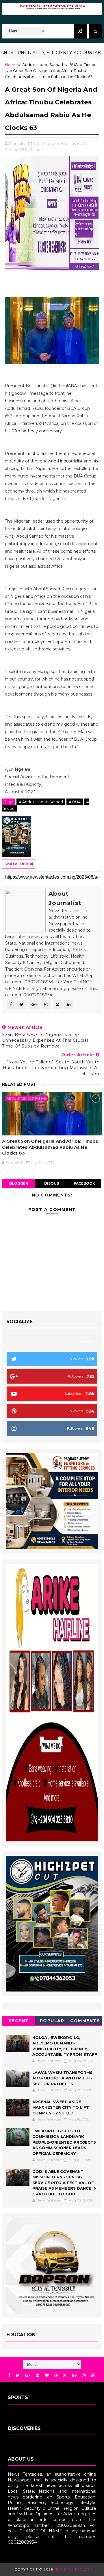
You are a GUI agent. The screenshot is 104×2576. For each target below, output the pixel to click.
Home (11, 64)
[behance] (74, 2375)
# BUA (75, 802)
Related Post (19, 1084)
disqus (52, 1183)
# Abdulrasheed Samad (41, 802)
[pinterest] (38, 2375)
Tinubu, (37, 150)
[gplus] (28, 2375)
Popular (52, 2021)
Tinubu (90, 64)
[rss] (65, 2375)
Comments (85, 2021)
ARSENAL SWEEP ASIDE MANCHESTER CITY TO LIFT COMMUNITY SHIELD (61, 2107)
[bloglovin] (47, 2375)
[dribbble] (56, 2375)
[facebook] (9, 2375)
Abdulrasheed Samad (43, 64)
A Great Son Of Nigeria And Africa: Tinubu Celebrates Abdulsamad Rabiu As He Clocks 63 (50, 1147)
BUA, (25, 150)
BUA (74, 64)
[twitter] (18, 2375)
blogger (19, 1183)
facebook (84, 1183)
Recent (19, 2021)
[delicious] (93, 2375)
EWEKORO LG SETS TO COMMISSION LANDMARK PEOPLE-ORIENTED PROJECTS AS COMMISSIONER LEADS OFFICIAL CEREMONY (64, 2142)
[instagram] (84, 2375)
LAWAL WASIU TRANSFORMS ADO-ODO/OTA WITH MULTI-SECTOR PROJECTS (62, 2078)
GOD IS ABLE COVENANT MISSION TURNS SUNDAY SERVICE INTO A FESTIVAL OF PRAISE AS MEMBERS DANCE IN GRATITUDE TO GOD (64, 2183)
